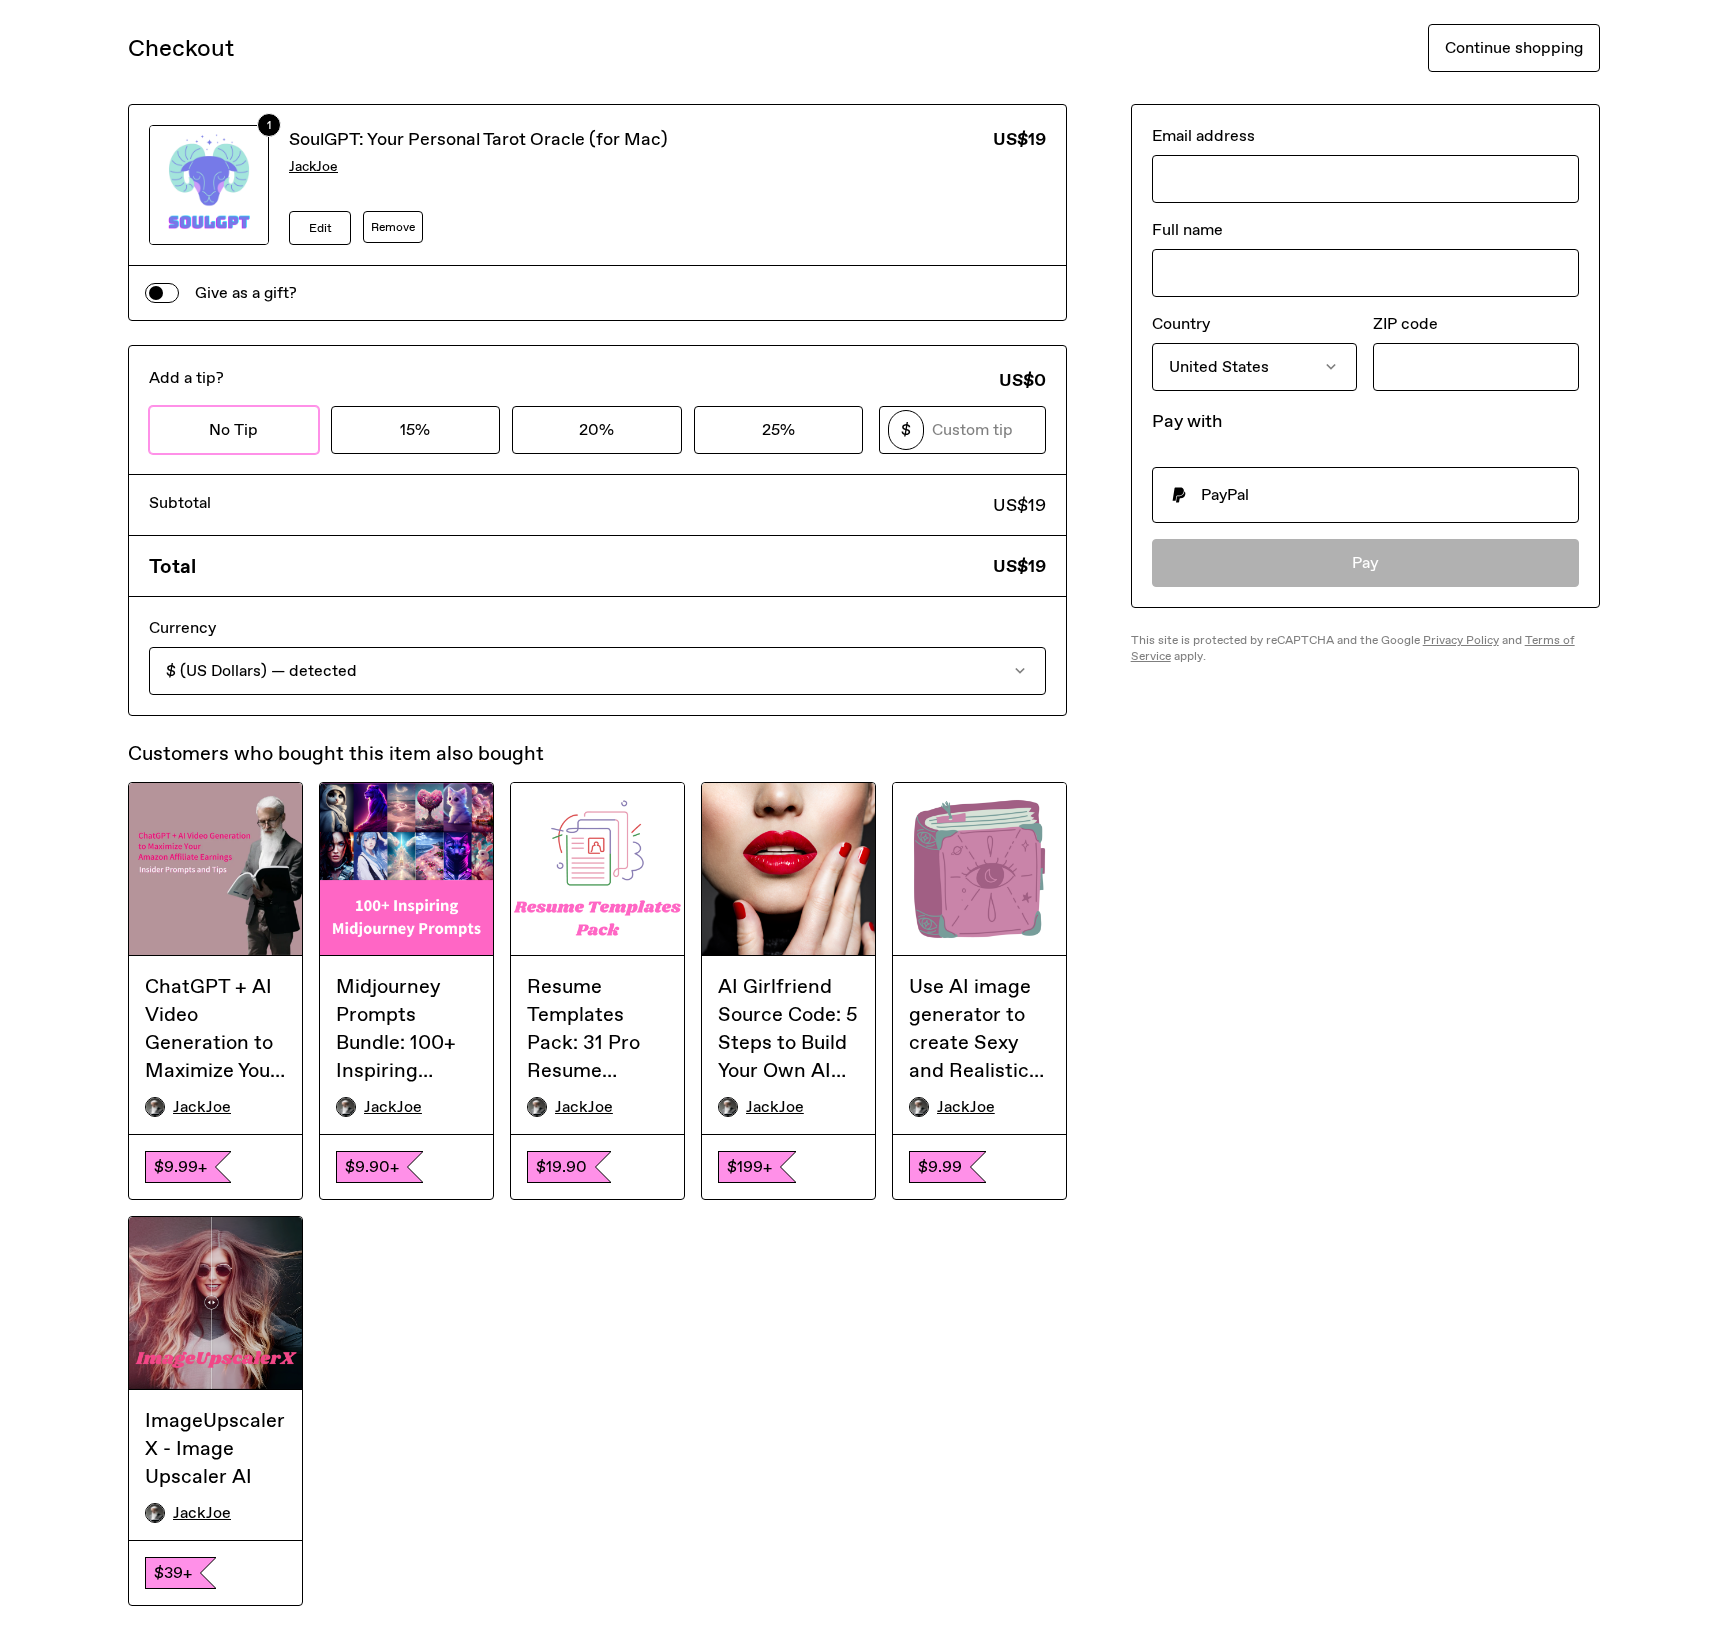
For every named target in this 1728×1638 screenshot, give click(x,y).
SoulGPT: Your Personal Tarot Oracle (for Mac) (478, 139)
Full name (1187, 229)
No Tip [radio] (233, 429)
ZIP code (1405, 323)
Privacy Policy (1461, 640)
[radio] (1365, 495)
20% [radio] (596, 429)
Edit (320, 228)
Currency (182, 627)
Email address (1203, 135)
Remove (393, 227)
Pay (1365, 562)
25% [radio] (778, 429)
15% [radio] (415, 429)
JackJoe (313, 166)
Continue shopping (1514, 47)
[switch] (162, 293)
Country (1181, 323)
